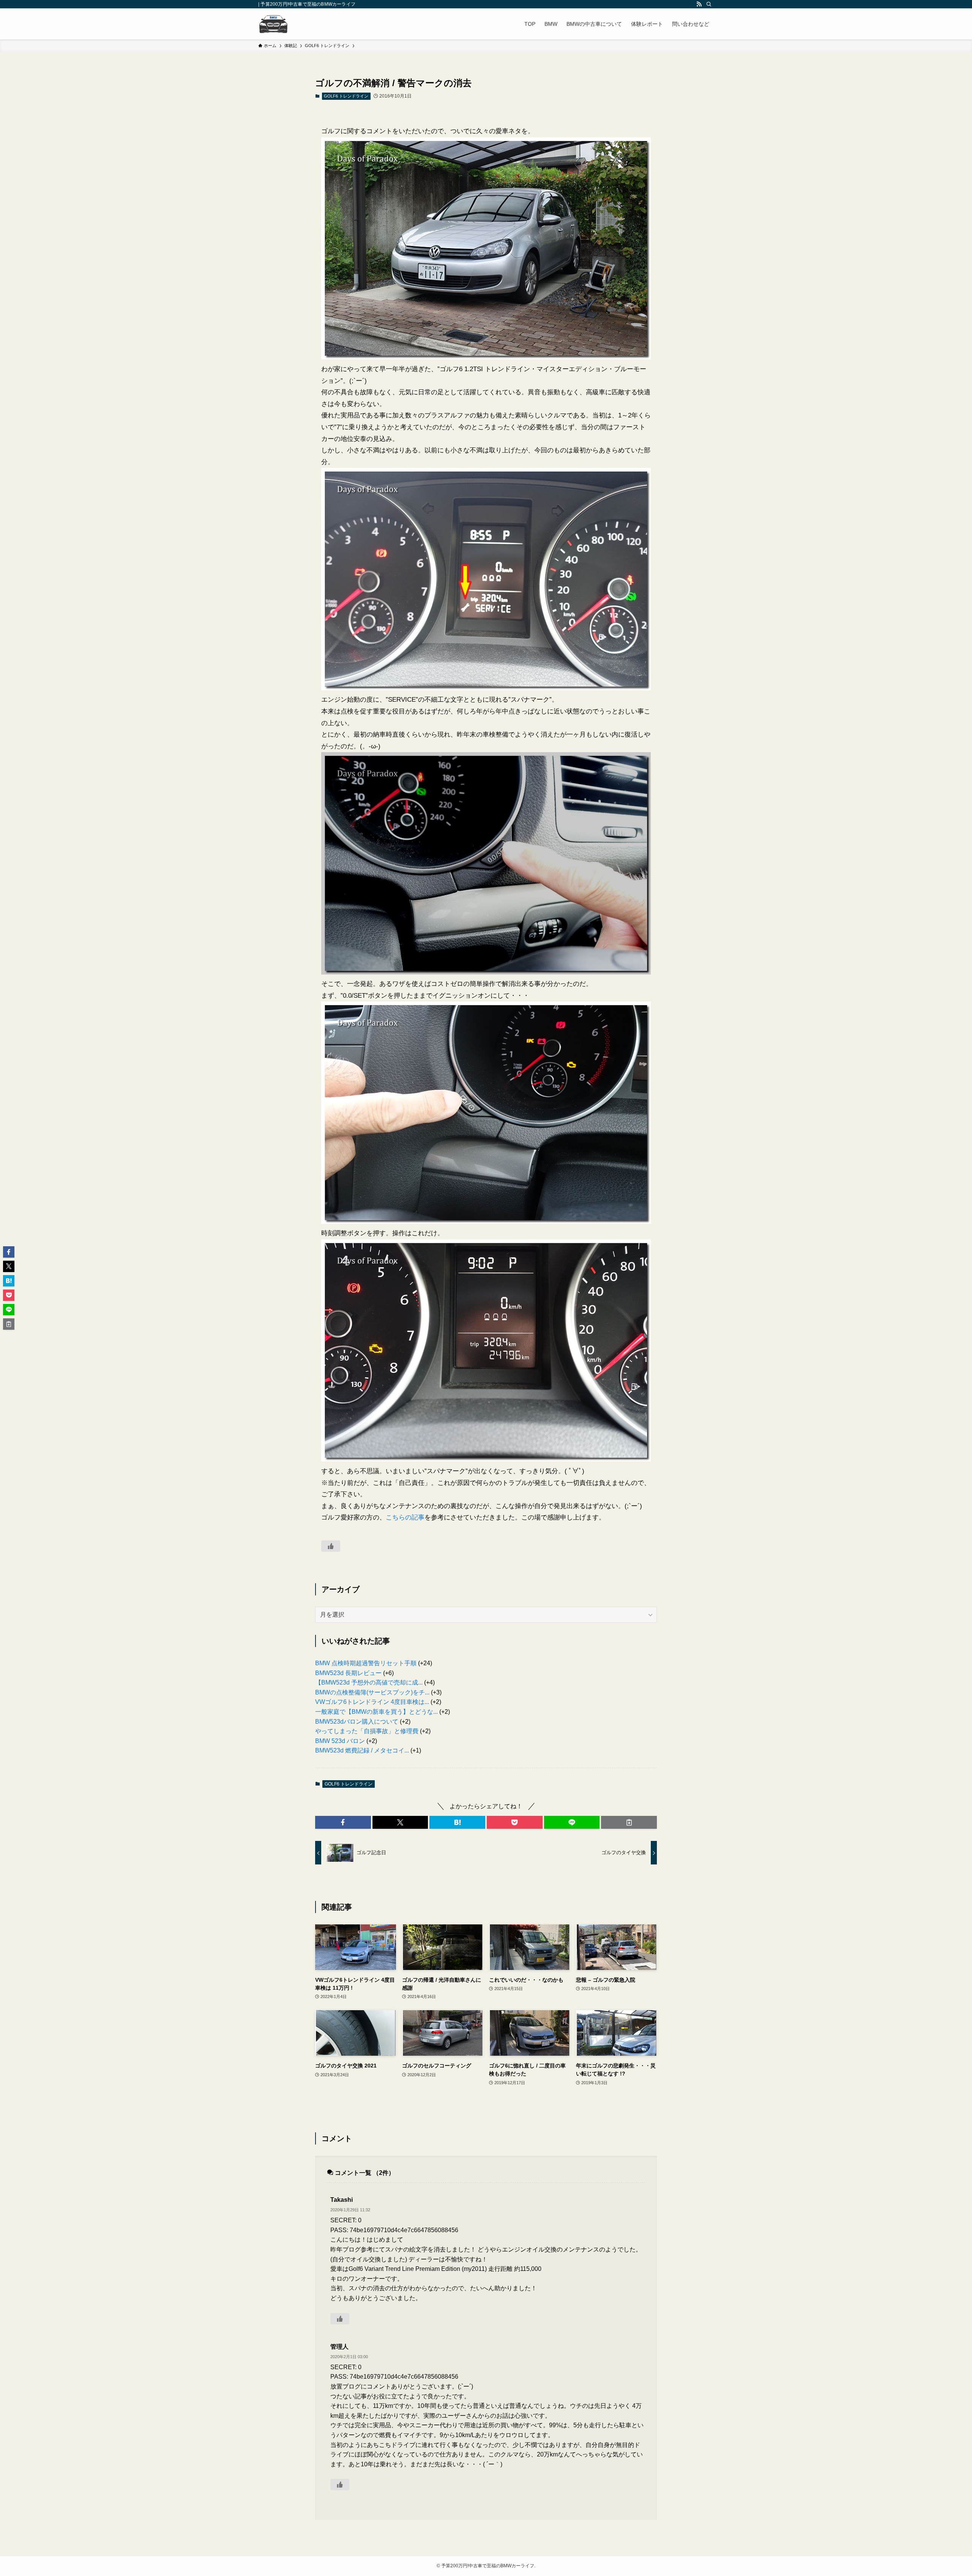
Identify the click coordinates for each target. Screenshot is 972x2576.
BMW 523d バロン (340, 1741)
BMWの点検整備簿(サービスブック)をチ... (372, 1692)
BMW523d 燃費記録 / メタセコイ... (362, 1750)
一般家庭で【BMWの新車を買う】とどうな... (376, 1712)
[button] (343, 1822)
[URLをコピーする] (629, 1822)
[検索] (709, 4)
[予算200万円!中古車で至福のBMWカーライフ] (273, 24)
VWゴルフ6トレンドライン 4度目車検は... (372, 1702)
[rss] (699, 4)
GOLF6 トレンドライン (346, 96)
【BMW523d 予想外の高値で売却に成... (369, 1682)
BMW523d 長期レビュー (348, 1673)
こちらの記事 (405, 1517)
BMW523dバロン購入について (357, 1722)
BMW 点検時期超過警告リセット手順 (366, 1663)
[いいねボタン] (331, 1546)
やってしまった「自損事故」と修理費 (367, 1731)
